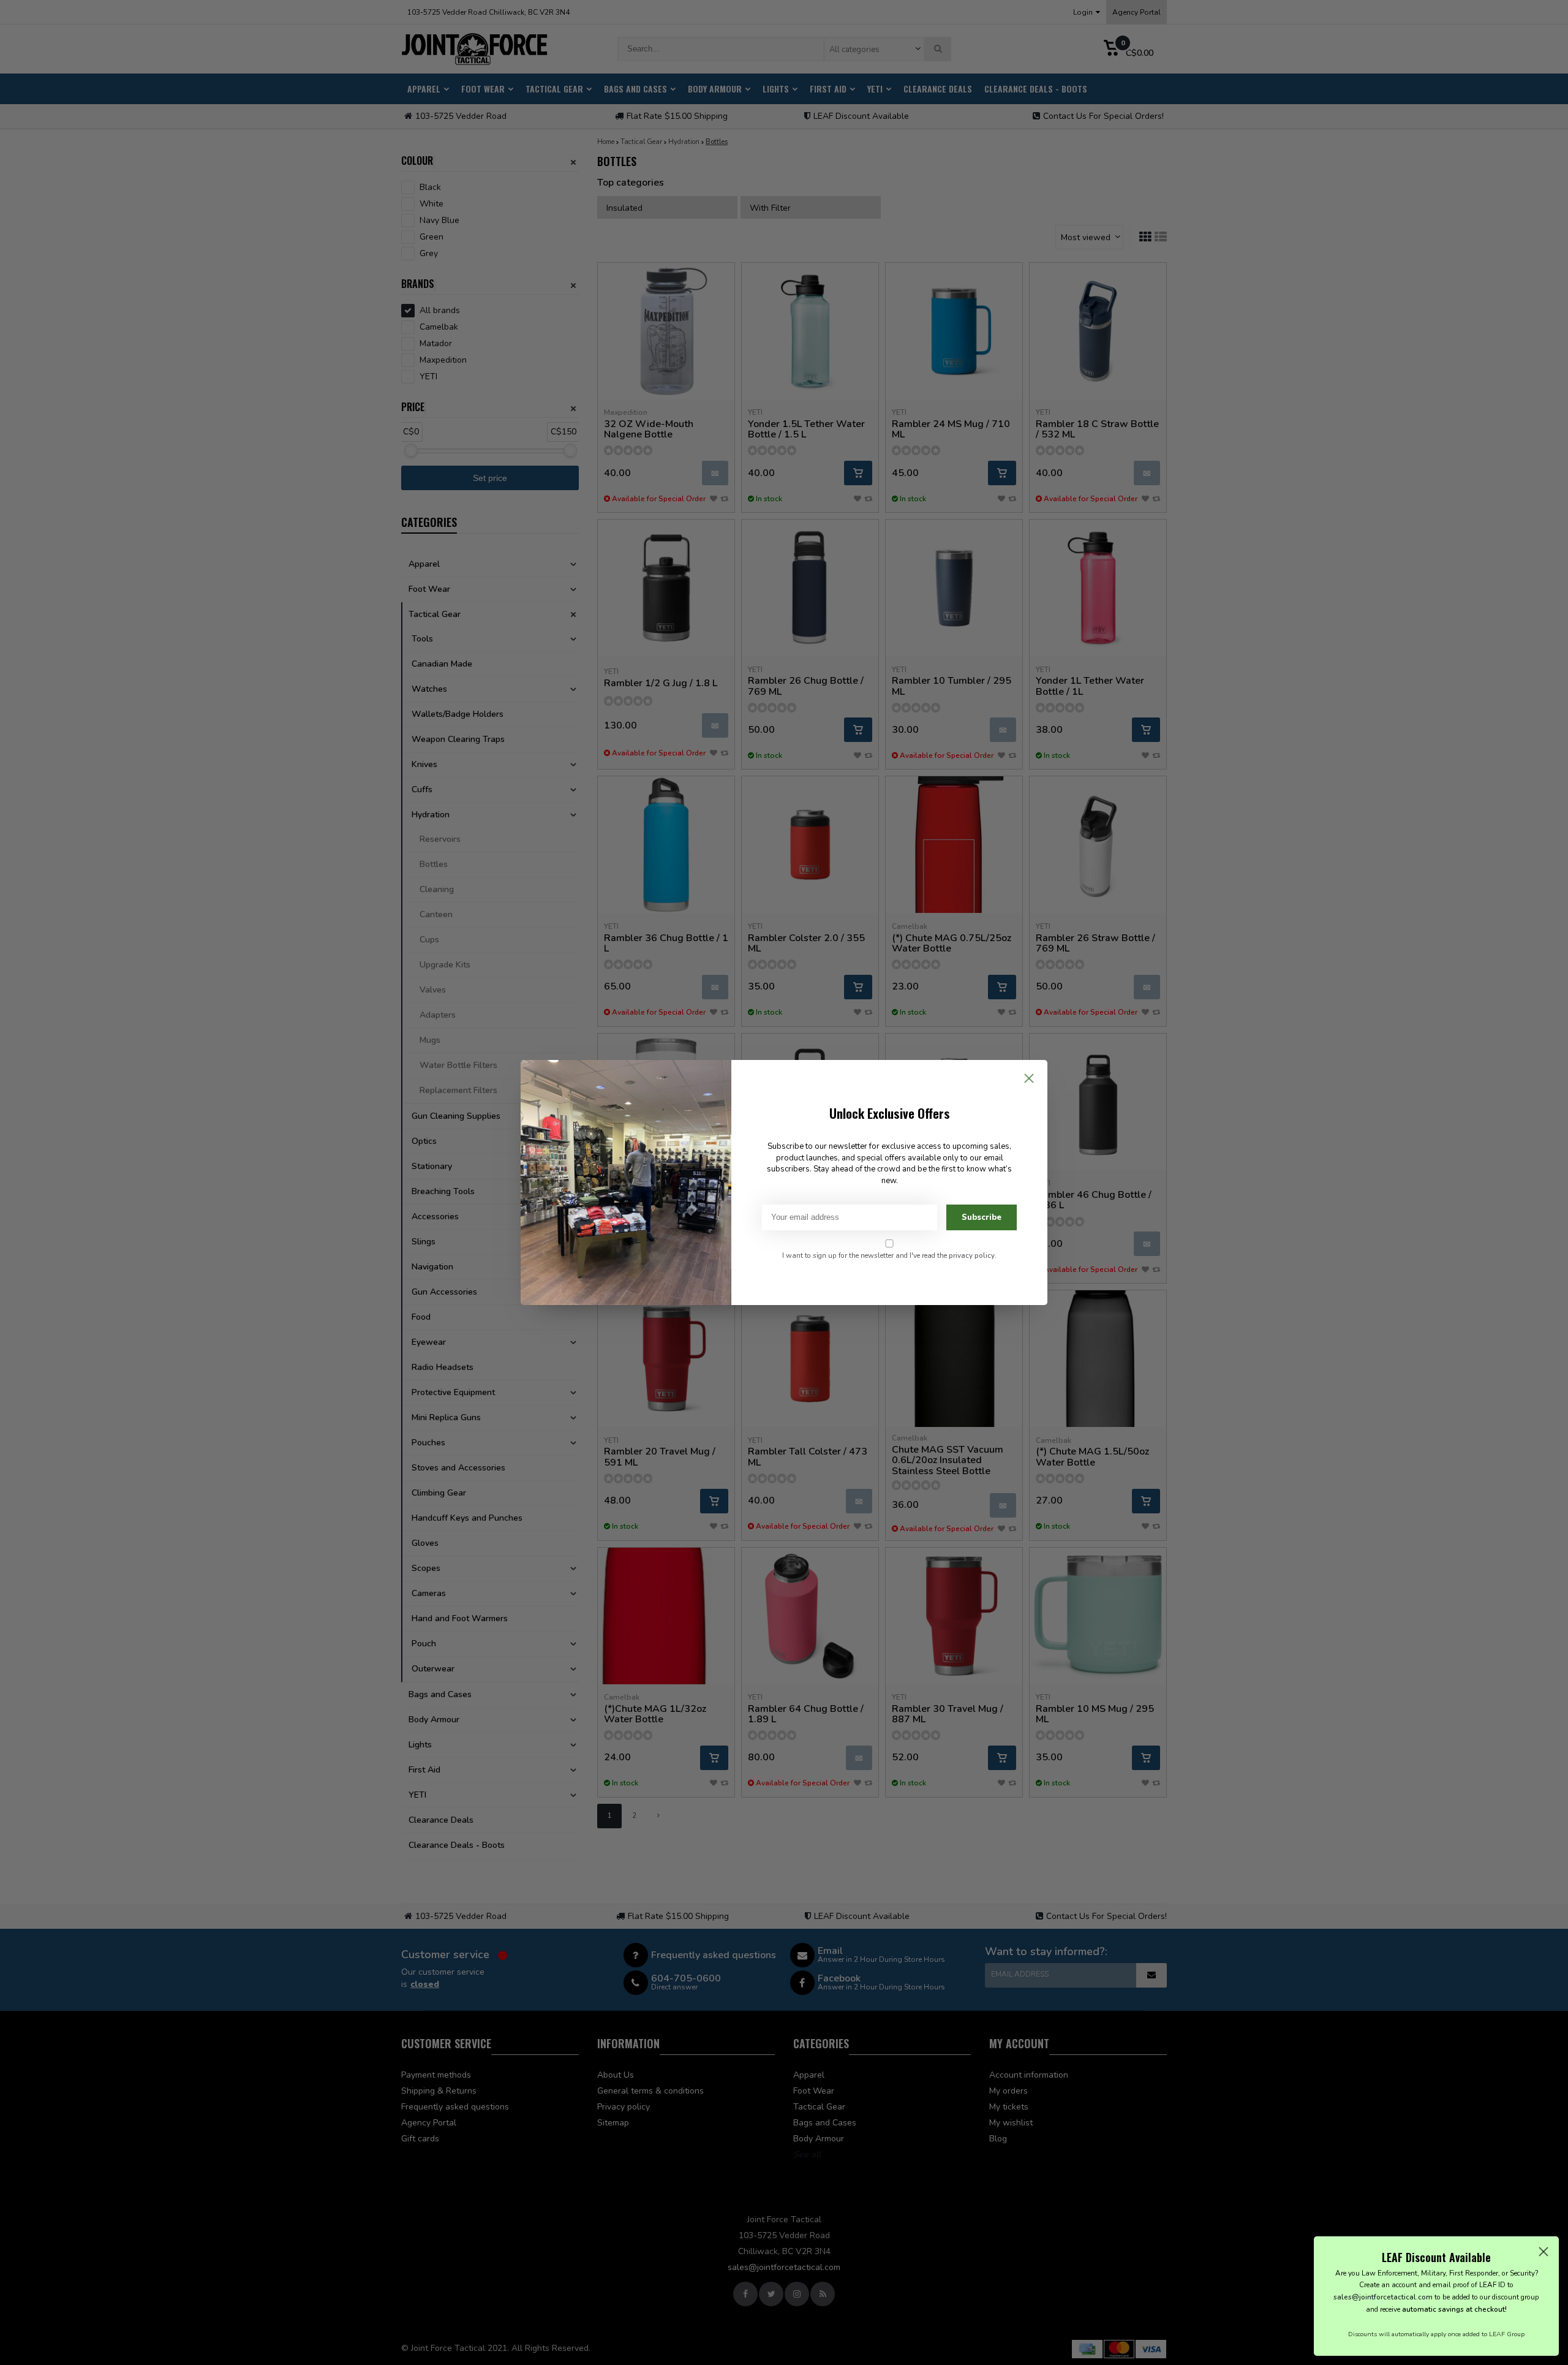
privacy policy (972, 1255)
